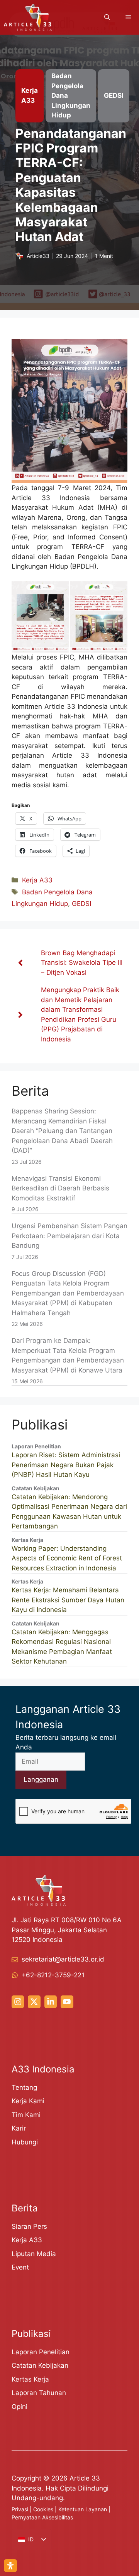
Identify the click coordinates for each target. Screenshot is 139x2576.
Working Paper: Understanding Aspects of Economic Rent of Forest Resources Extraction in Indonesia (67, 1558)
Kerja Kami (28, 2101)
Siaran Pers (29, 2226)
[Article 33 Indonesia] (28, 17)
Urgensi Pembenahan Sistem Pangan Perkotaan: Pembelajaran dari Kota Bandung (69, 1236)
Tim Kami (26, 2115)
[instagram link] (18, 2002)
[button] (107, 17)
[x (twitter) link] (34, 2002)
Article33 (38, 256)
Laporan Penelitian (41, 2352)
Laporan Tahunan (39, 2393)
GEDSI (81, 904)
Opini (19, 2407)
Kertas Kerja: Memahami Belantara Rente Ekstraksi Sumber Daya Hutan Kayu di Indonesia (68, 1600)
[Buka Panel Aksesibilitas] (10, 2566)
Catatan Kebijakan (40, 2365)
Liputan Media (34, 2254)
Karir (19, 2128)
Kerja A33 (37, 880)
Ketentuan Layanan (83, 2509)
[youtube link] (67, 2002)
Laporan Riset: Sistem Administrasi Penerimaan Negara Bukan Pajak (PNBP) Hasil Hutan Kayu (66, 1465)
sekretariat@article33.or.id (63, 1959)
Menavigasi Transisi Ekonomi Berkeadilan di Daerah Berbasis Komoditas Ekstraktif (60, 1188)
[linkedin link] (51, 2002)
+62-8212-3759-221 (53, 1975)
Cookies (43, 2509)
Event (20, 2267)
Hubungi (25, 2142)
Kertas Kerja (30, 2379)
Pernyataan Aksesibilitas (42, 2517)
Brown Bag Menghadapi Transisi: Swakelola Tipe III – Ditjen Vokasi (82, 963)
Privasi (20, 2509)
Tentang (24, 2087)
